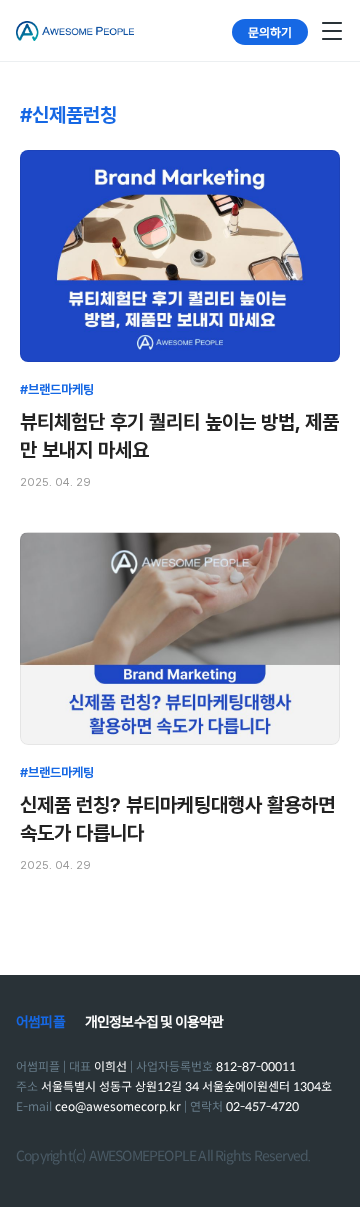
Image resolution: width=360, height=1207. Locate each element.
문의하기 (270, 31)
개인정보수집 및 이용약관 (154, 1022)
